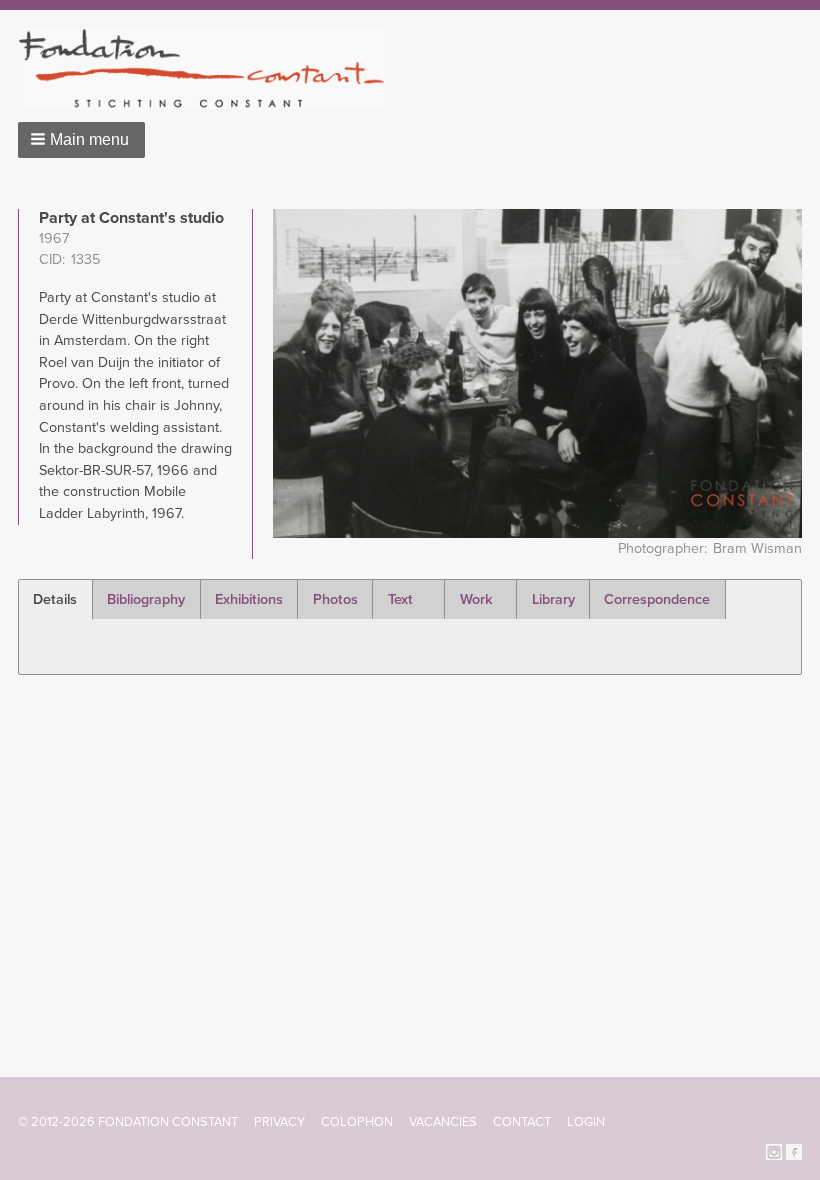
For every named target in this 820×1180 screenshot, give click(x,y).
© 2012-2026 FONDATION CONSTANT (128, 1122)
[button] (81, 140)
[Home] (209, 68)
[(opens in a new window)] (774, 1150)
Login (586, 1122)
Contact (522, 1122)
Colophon (357, 1122)
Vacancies (443, 1122)
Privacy (279, 1122)
